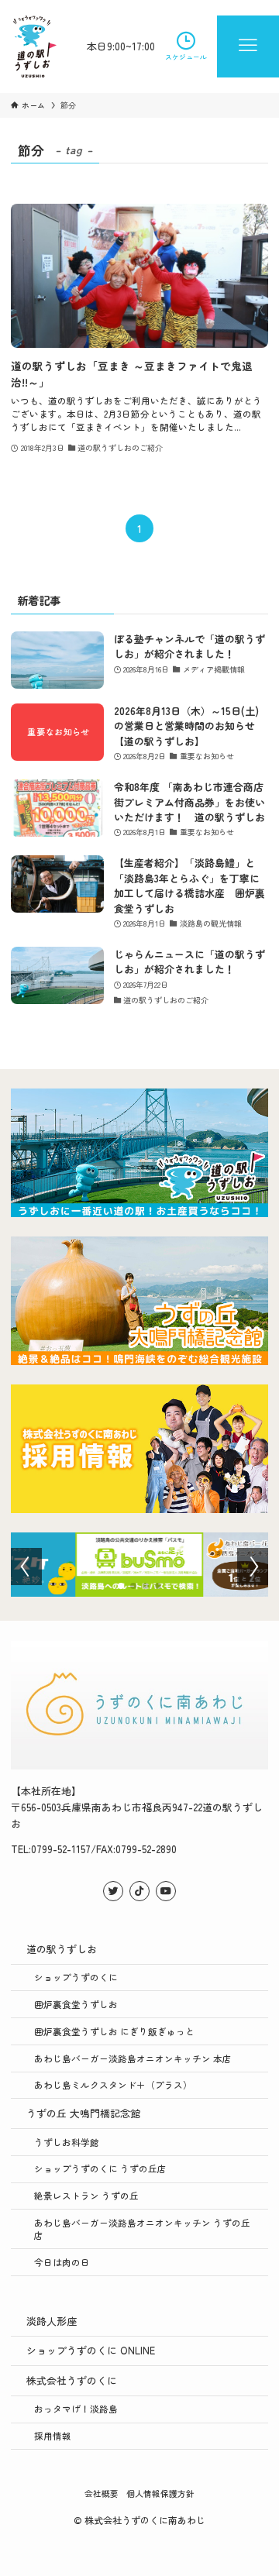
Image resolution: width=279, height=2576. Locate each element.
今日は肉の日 (62, 2262)
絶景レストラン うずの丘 (86, 2195)
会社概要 (102, 2493)
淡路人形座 (52, 2321)
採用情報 (53, 2435)
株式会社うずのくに (72, 2380)
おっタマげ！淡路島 (76, 2408)
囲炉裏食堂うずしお (76, 2004)
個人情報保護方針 (160, 2493)
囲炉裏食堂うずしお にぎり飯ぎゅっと (114, 2031)
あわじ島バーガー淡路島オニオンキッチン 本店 (133, 2058)
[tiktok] (139, 1891)
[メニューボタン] (248, 46)
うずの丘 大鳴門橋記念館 (83, 2113)
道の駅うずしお (62, 1949)
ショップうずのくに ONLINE (91, 2350)
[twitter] (113, 1891)
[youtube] (166, 1891)
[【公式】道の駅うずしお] (35, 46)
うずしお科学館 (67, 2142)
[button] (121, 1586)
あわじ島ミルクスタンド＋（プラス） (113, 2084)
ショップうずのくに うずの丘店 (100, 2168)
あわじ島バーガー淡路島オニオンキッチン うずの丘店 (142, 2229)
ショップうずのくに (76, 1977)
